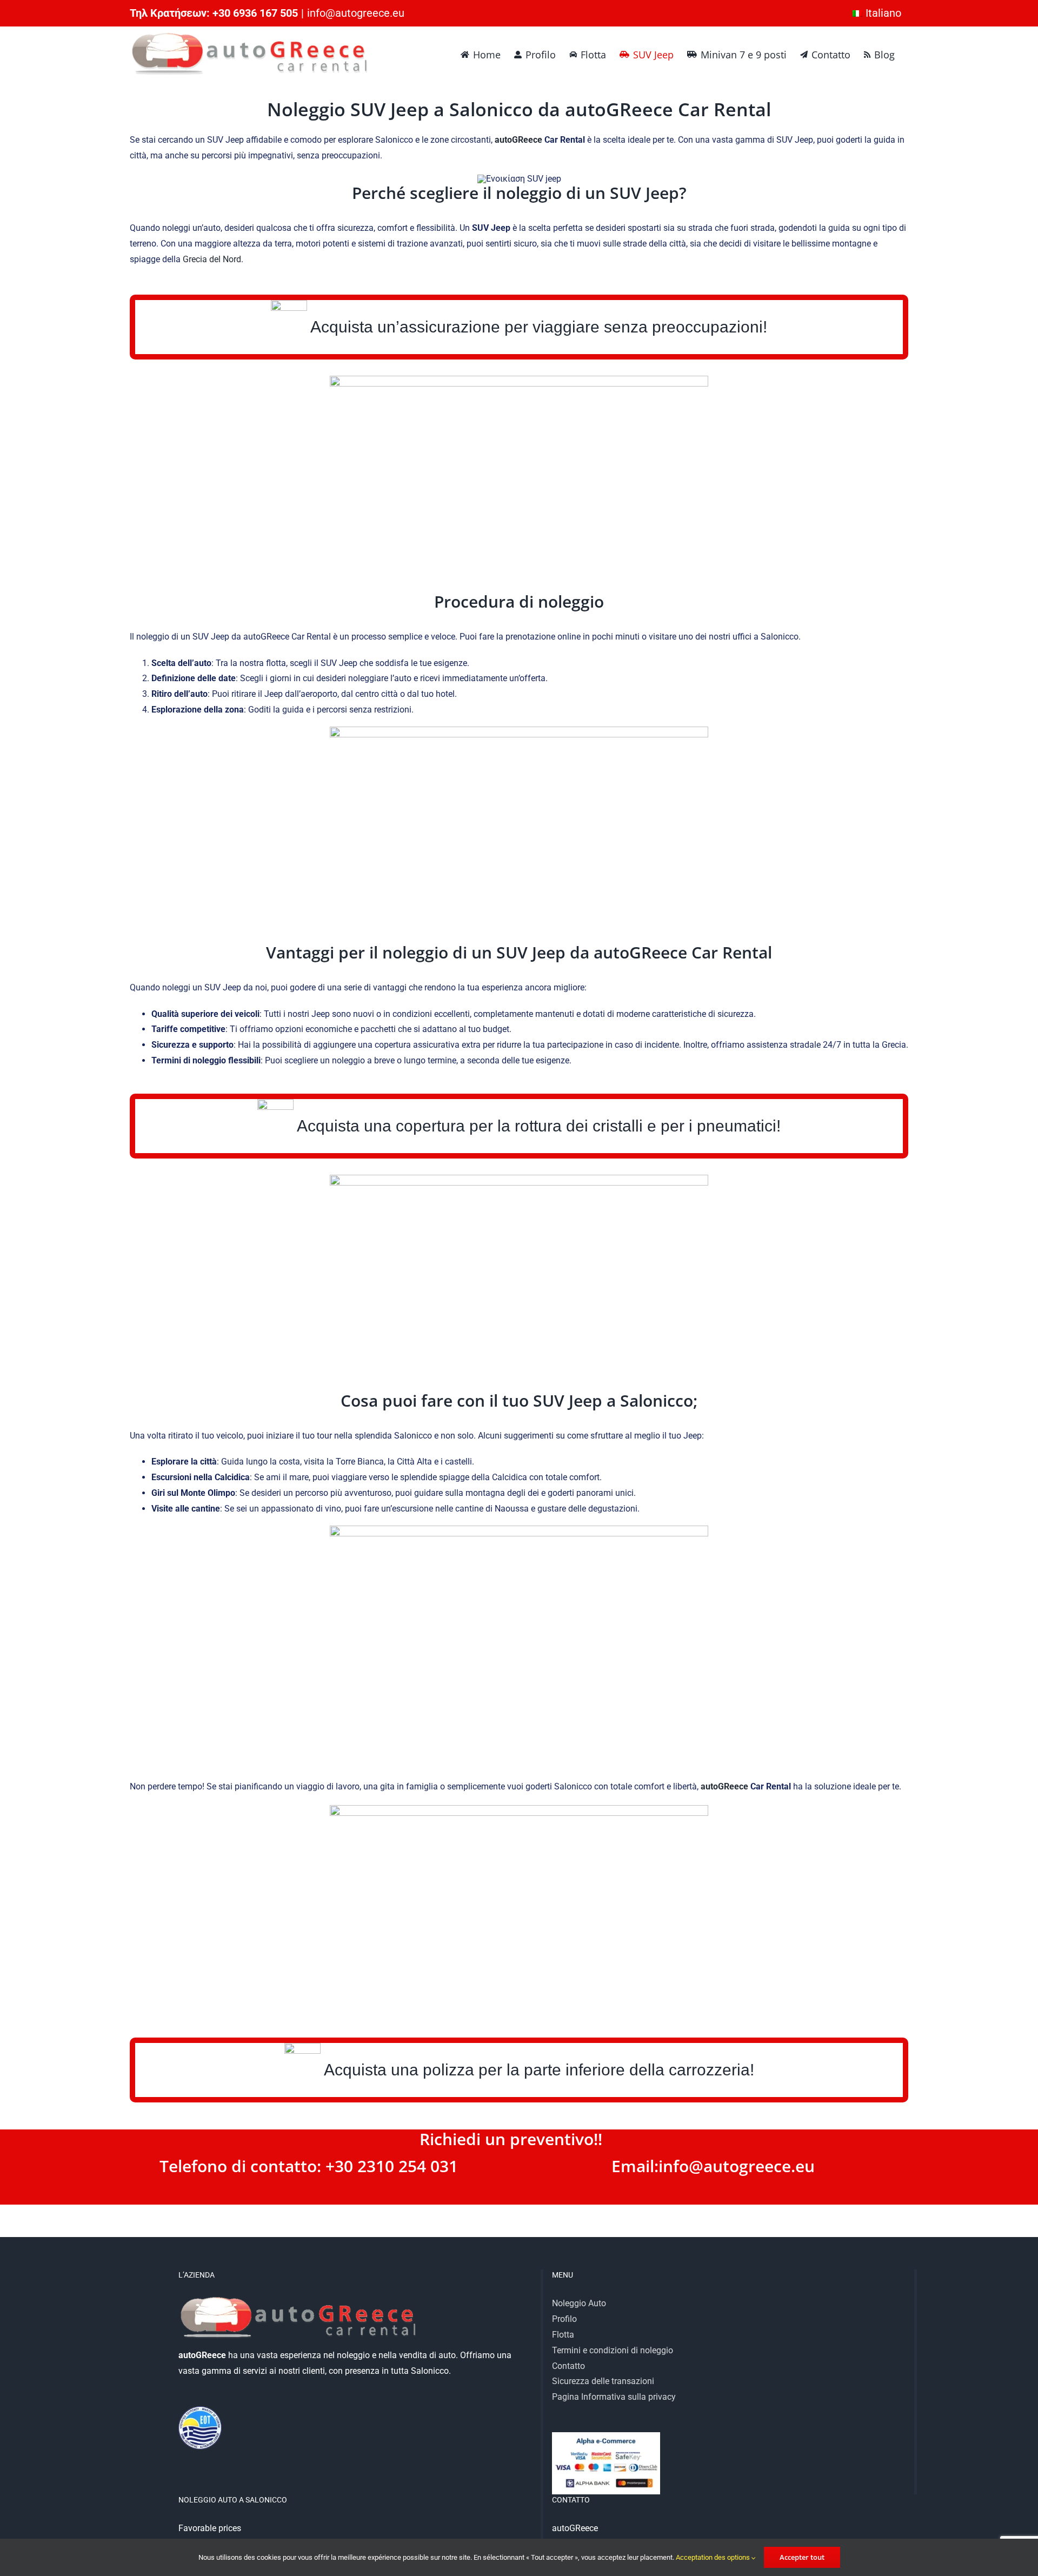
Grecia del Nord (212, 259)
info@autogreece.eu (356, 13)
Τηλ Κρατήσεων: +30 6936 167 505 (214, 13)
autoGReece (619, 109)
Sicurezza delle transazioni (603, 2381)
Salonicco (657, 1400)
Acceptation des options (714, 2557)
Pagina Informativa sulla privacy (614, 2397)
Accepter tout (802, 2557)
